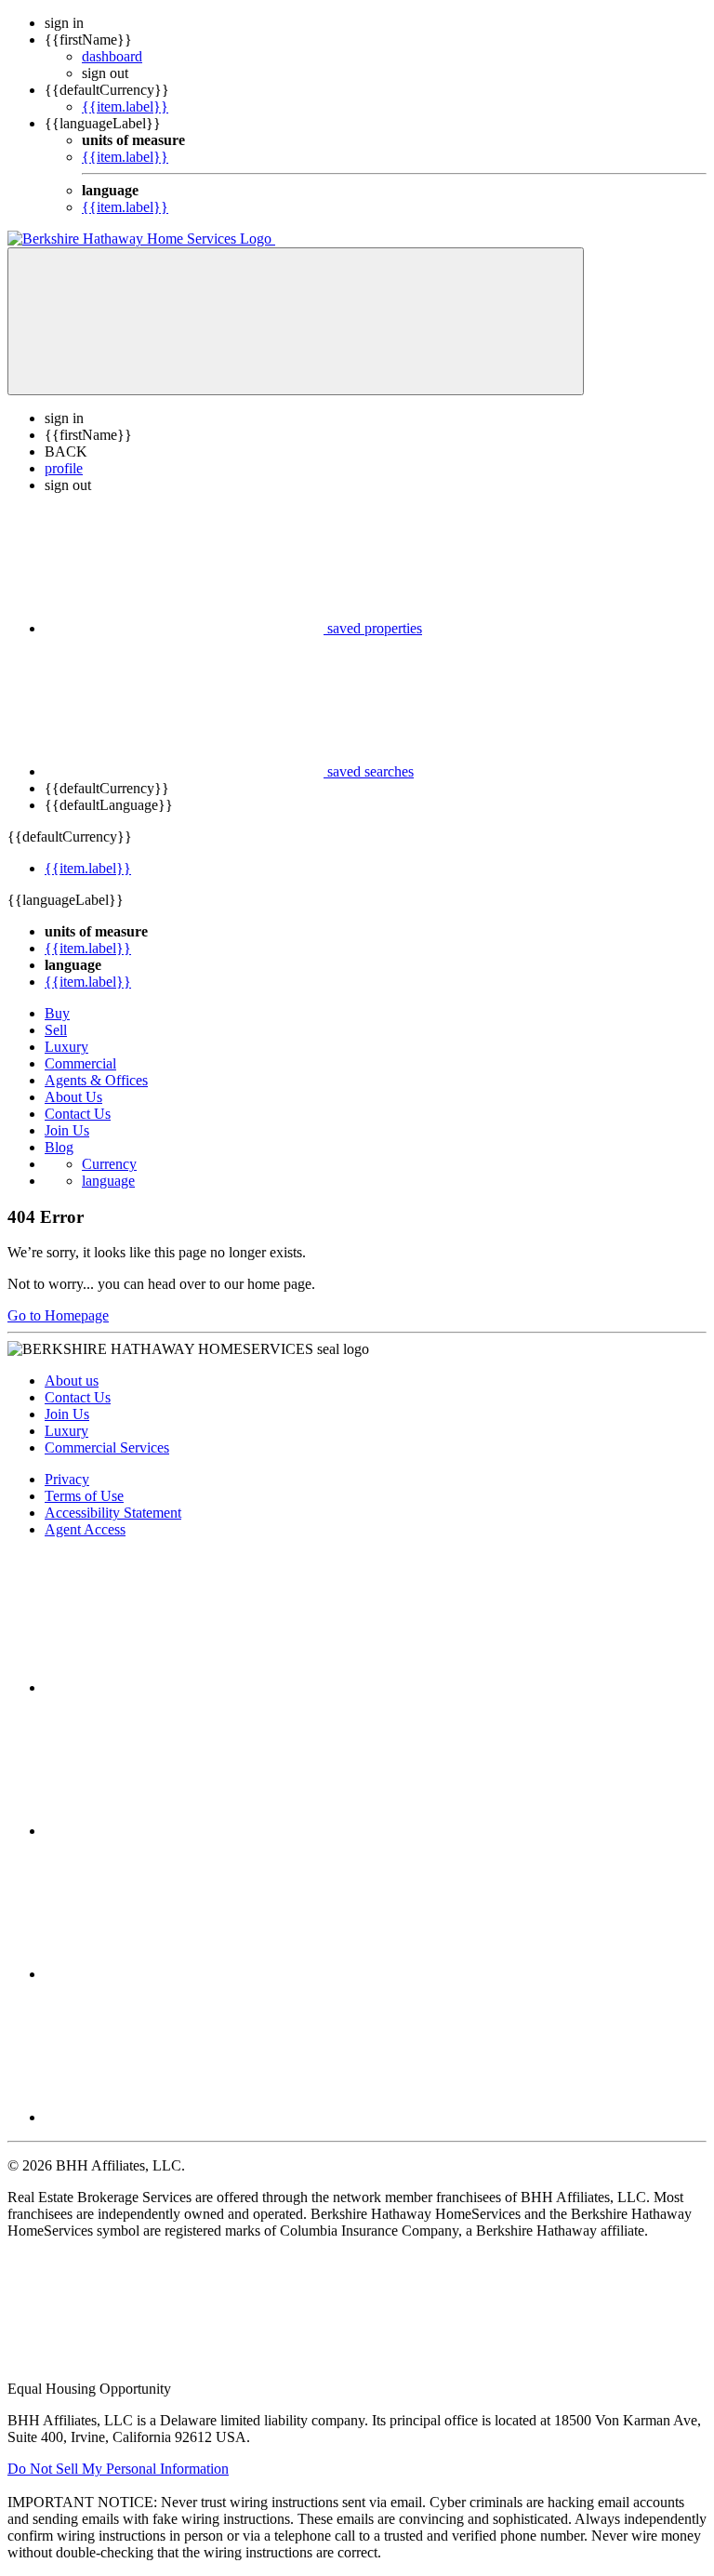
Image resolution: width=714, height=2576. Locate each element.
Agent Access (85, 1529)
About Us (73, 1097)
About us (72, 1381)
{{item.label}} (125, 106)
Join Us (67, 1130)
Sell (56, 1030)
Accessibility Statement (113, 1513)
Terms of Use (84, 1496)
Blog (59, 1147)
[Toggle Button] (296, 321)
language (108, 1181)
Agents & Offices (96, 1080)
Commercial (80, 1063)
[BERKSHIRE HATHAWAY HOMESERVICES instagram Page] (184, 1831)
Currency (109, 1164)
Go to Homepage (58, 1315)
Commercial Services (107, 1447)
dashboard (112, 56)
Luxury (66, 1047)
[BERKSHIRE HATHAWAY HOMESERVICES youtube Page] (184, 2117)
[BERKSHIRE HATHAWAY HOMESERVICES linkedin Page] (184, 1974)
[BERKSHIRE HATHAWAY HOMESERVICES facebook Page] (184, 1687)
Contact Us (78, 1114)
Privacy (67, 1479)
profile (64, 468)
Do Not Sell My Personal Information (118, 2469)
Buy (57, 1013)
